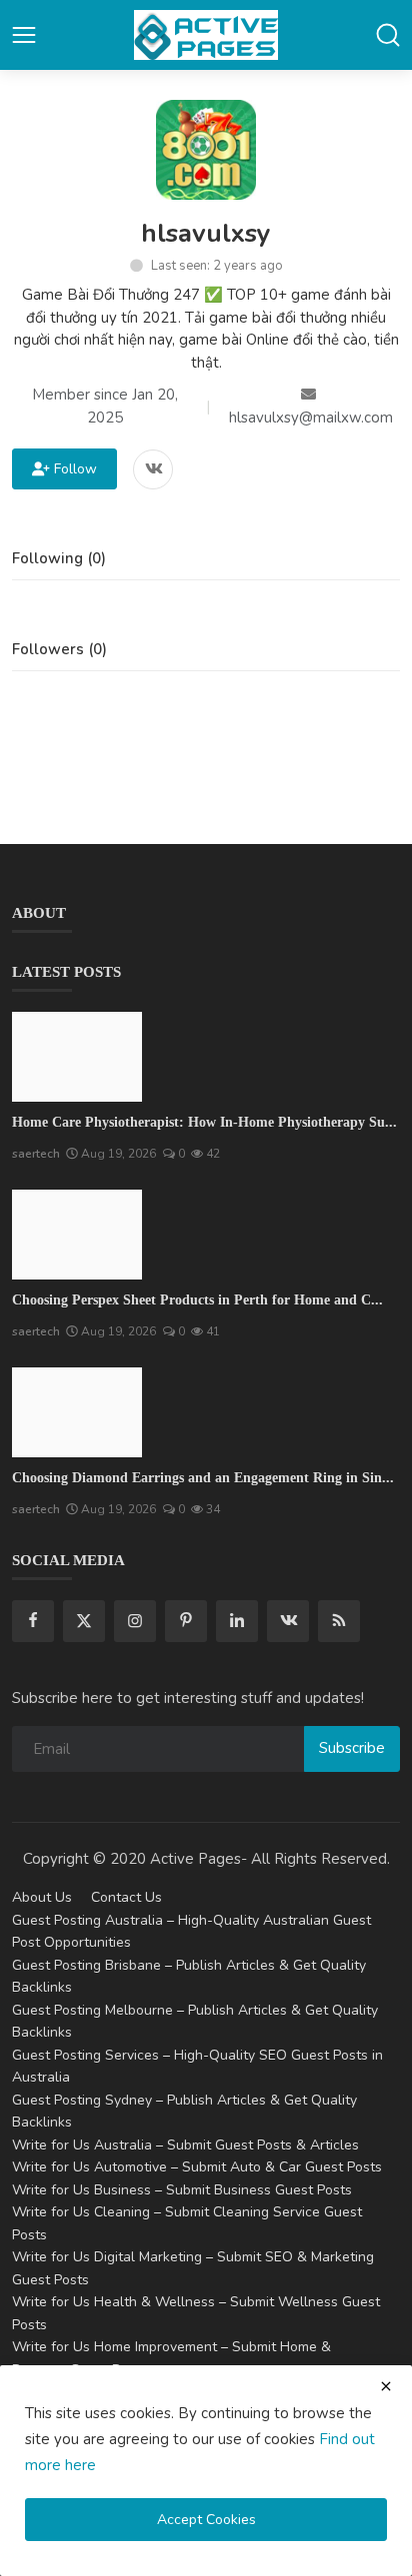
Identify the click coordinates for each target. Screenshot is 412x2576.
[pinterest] (186, 1621)
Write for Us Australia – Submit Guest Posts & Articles (185, 2145)
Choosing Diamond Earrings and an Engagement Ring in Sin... (203, 1478)
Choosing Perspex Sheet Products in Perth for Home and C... (197, 1300)
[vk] (288, 1621)
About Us (42, 1897)
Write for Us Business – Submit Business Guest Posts (182, 2190)
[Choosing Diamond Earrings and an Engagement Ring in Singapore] (77, 1412)
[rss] (339, 1621)
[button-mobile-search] (388, 35)
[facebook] (33, 1621)
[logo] (206, 35)
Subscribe (352, 1748)
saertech (36, 1154)
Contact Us (126, 1897)
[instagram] (135, 1621)
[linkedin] (237, 1621)
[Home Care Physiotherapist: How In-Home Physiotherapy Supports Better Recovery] (77, 1057)
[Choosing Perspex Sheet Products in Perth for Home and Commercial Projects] (77, 1235)
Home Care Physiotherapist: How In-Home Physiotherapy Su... (204, 1122)
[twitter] (84, 1621)
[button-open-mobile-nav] (24, 35)
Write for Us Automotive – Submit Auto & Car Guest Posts (197, 2167)
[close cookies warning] (386, 2386)
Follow (71, 469)
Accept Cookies (206, 2520)
